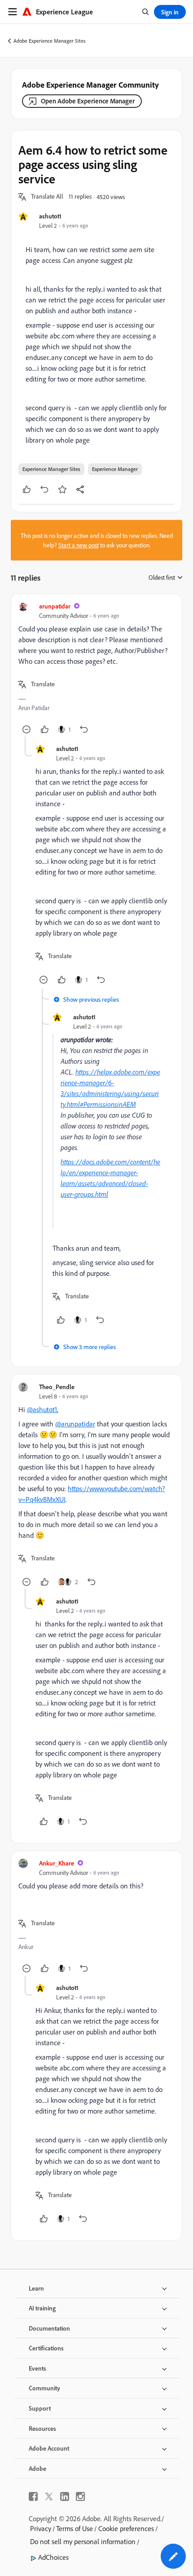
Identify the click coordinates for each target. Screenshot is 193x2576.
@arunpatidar (75, 1424)
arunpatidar (55, 606)
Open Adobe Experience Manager (88, 101)
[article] (96, 669)
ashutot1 (50, 216)
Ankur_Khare (57, 1863)
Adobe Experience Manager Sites (50, 41)
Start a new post (79, 545)
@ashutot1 (42, 1409)
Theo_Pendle (57, 1387)
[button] (47, 197)
